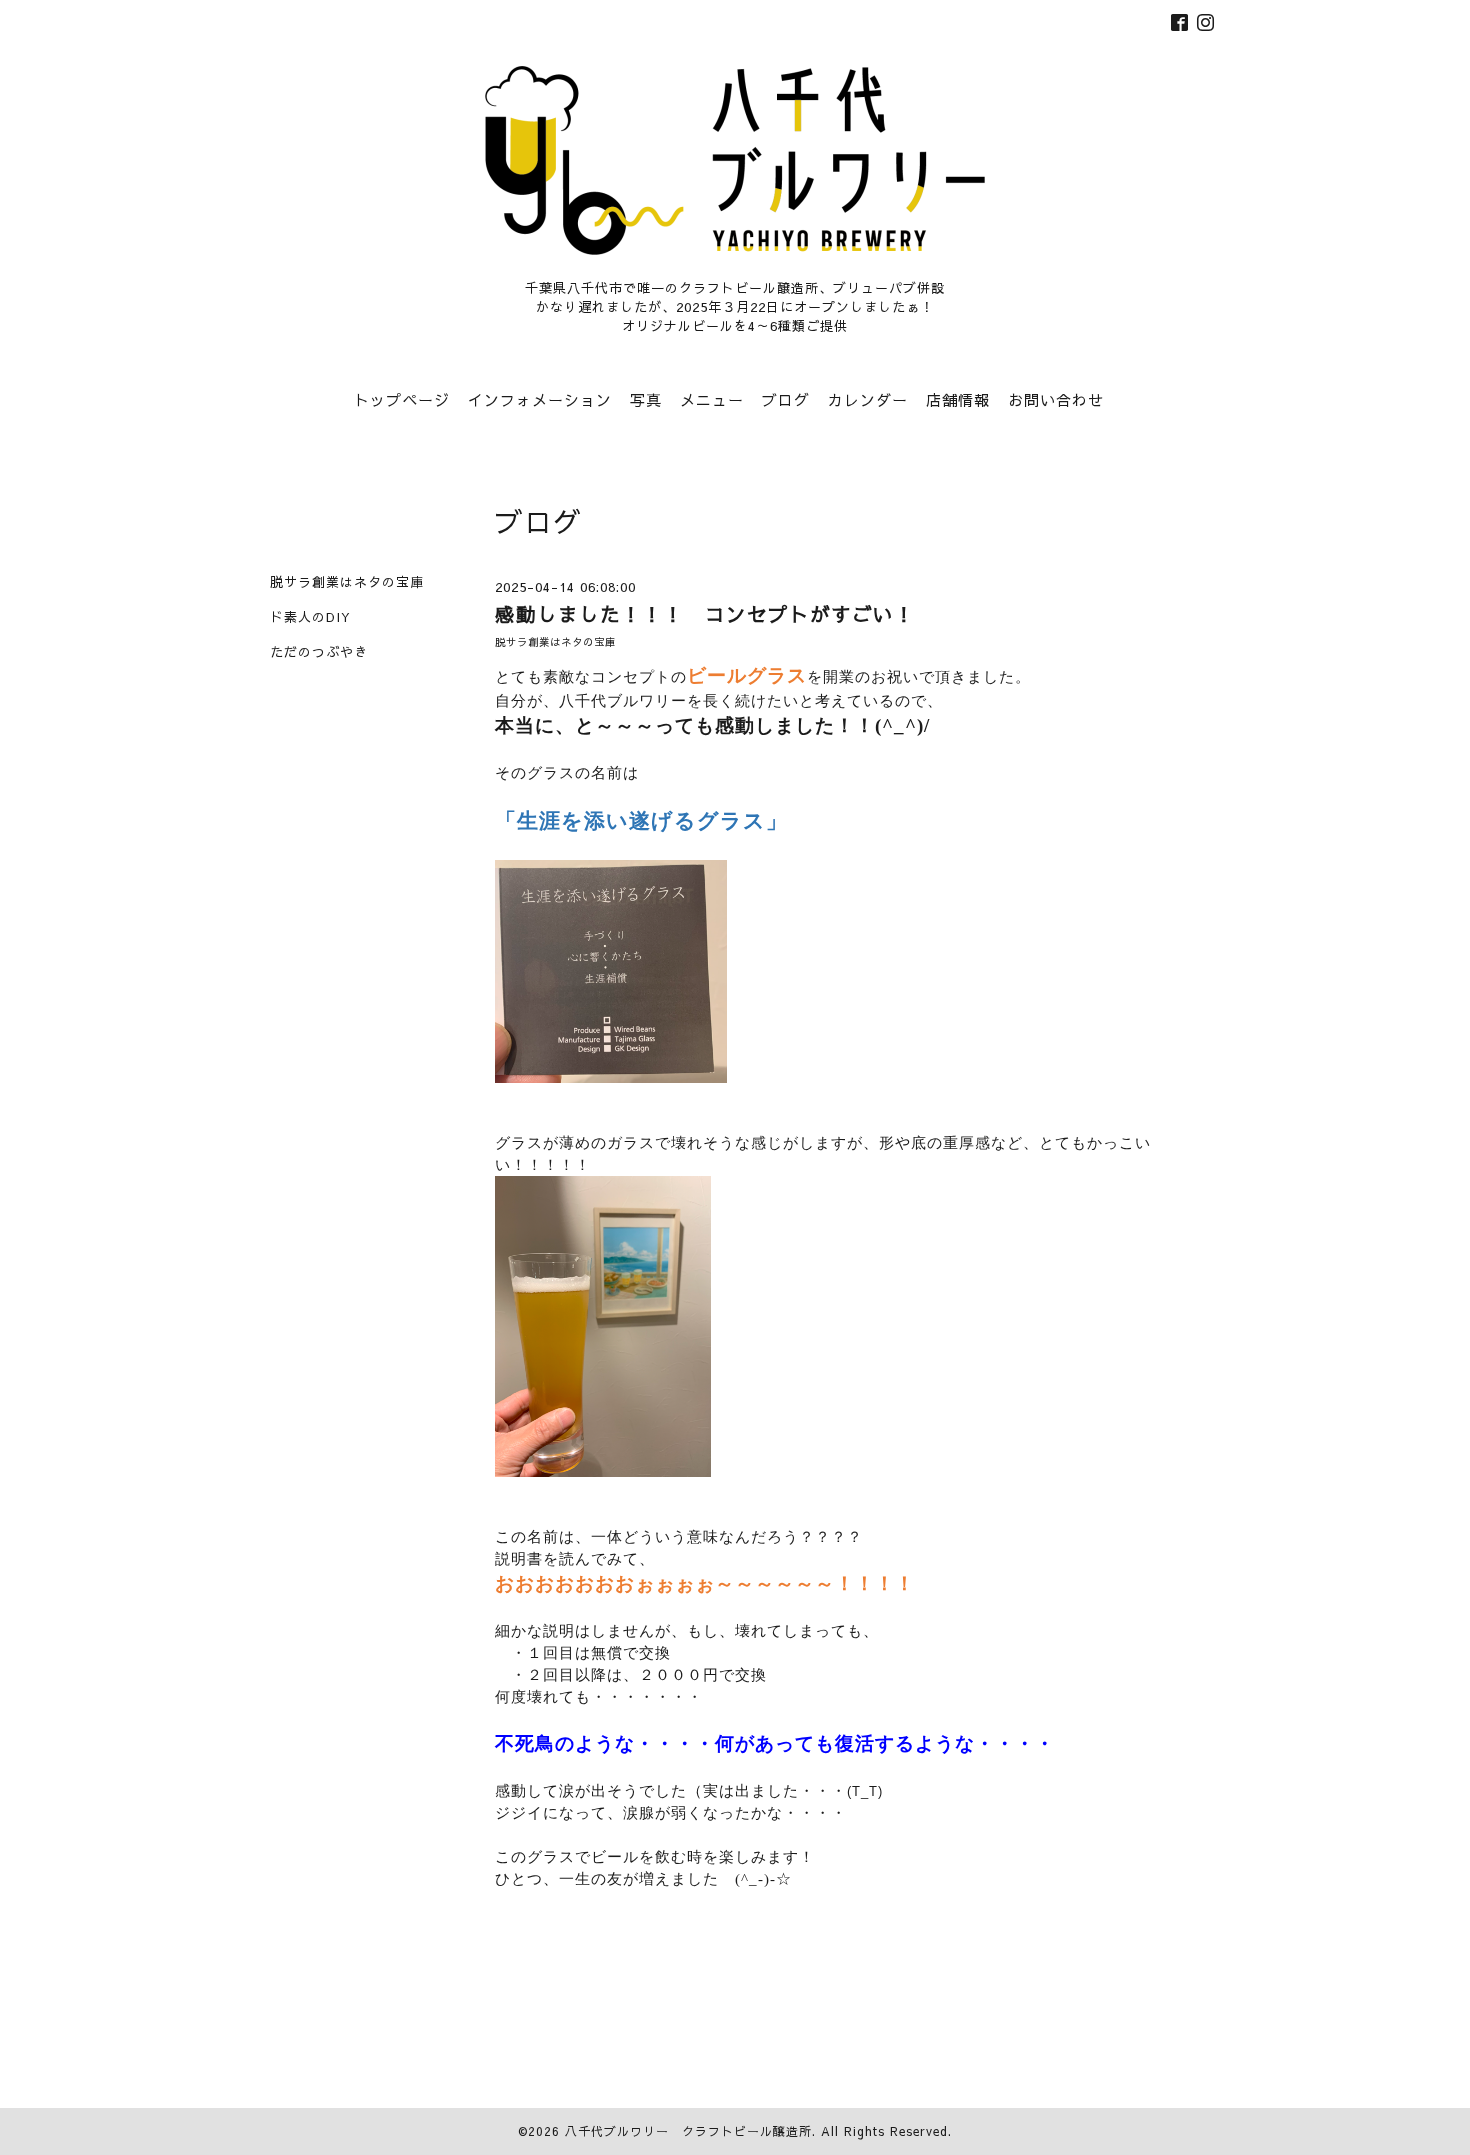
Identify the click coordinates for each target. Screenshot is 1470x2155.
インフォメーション (540, 399)
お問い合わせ (1056, 399)
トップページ (402, 399)
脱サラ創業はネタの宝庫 (555, 641)
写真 (646, 399)
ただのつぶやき (319, 652)
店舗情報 (958, 399)
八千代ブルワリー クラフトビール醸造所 (688, 2131)
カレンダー (868, 399)
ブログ (786, 399)
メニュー (712, 399)
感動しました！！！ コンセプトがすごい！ (715, 613)
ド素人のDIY (310, 617)
